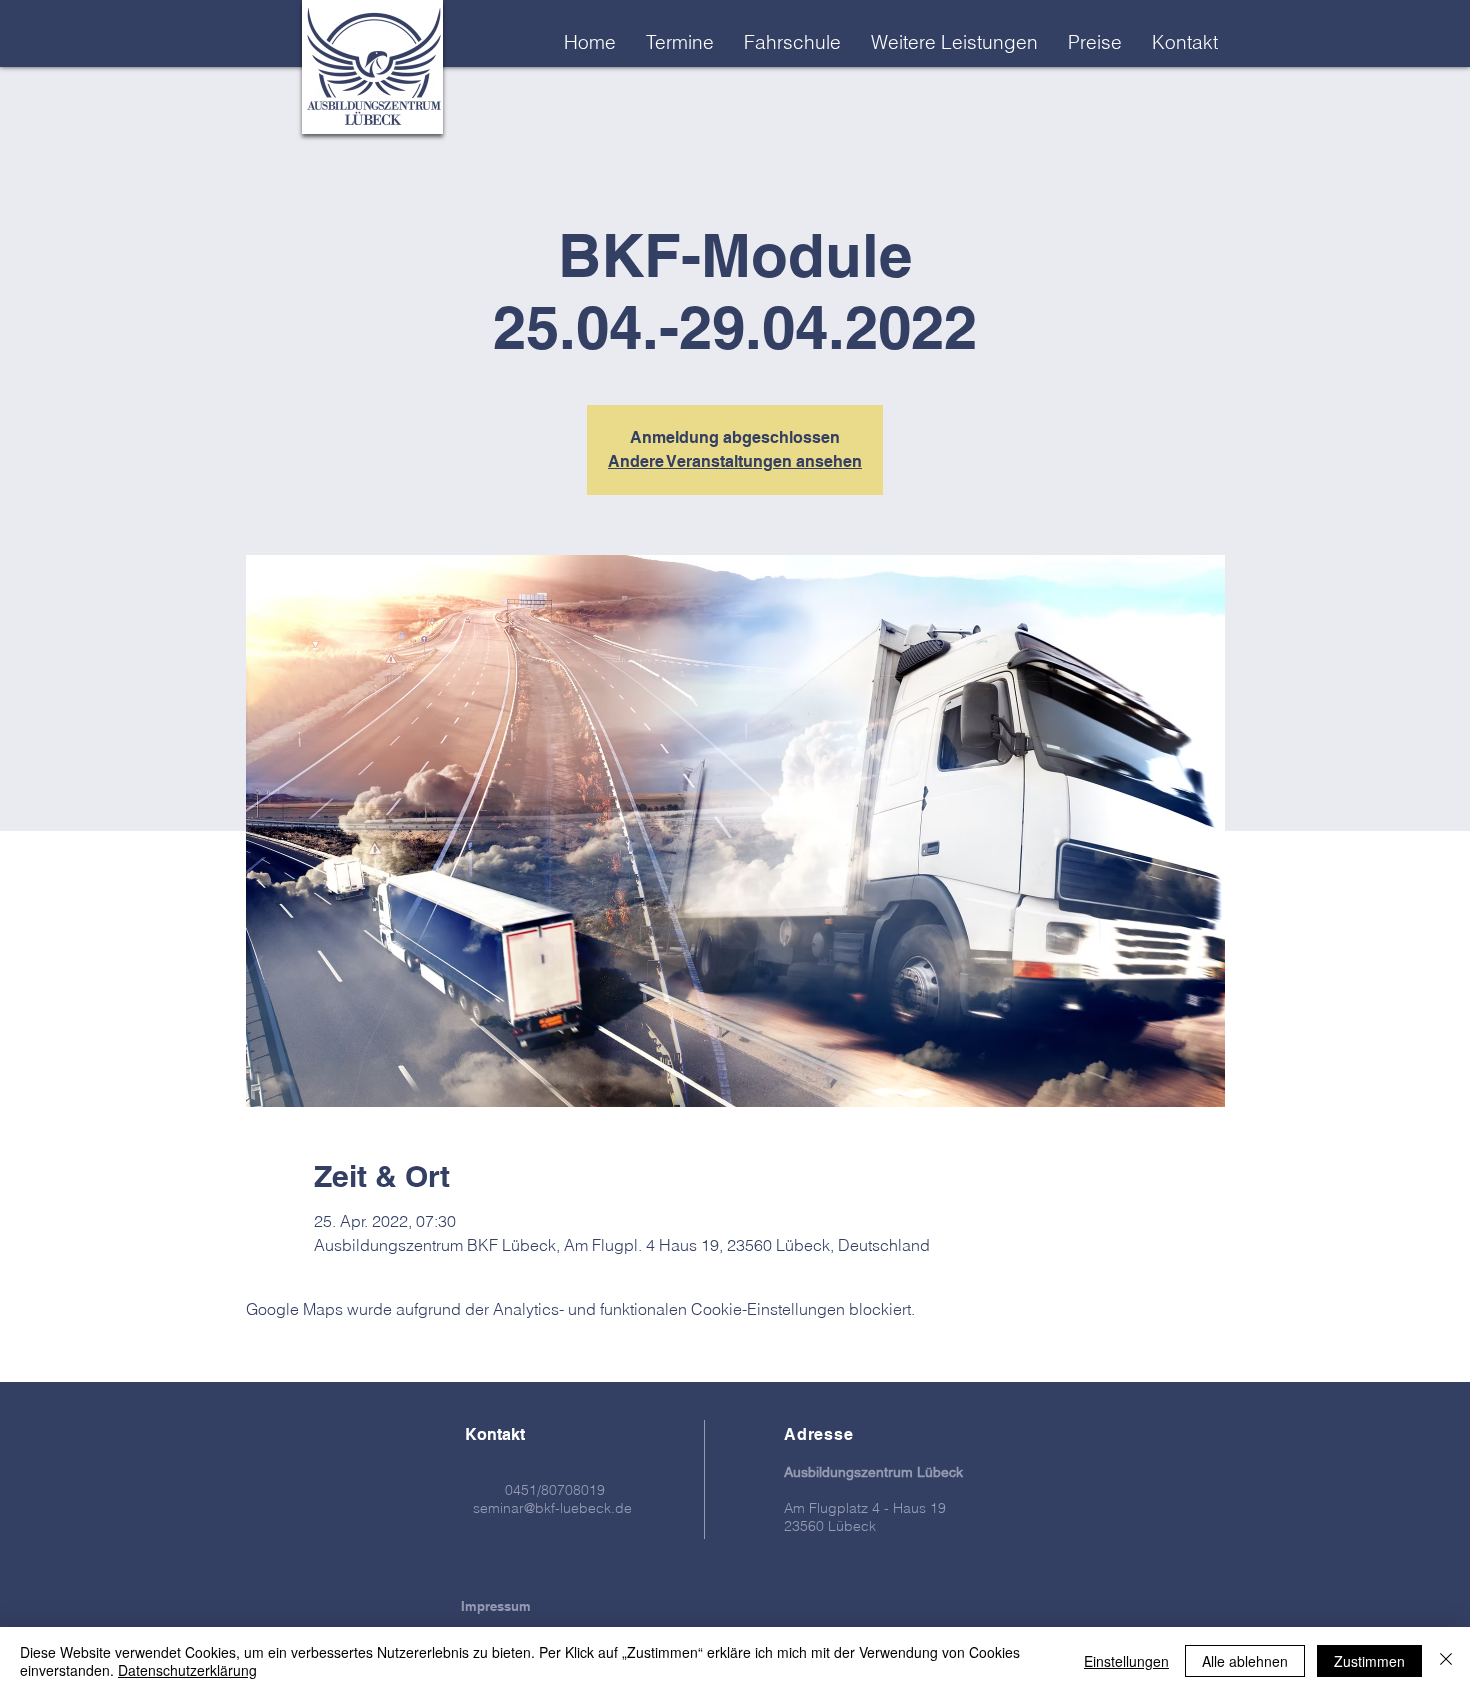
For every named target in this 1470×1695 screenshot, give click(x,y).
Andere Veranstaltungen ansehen (735, 461)
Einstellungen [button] (1126, 1661)
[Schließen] (1446, 1661)
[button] (954, 42)
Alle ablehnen (1245, 1661)
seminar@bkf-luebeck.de (552, 1508)
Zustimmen (1369, 1661)
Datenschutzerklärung (187, 1670)
